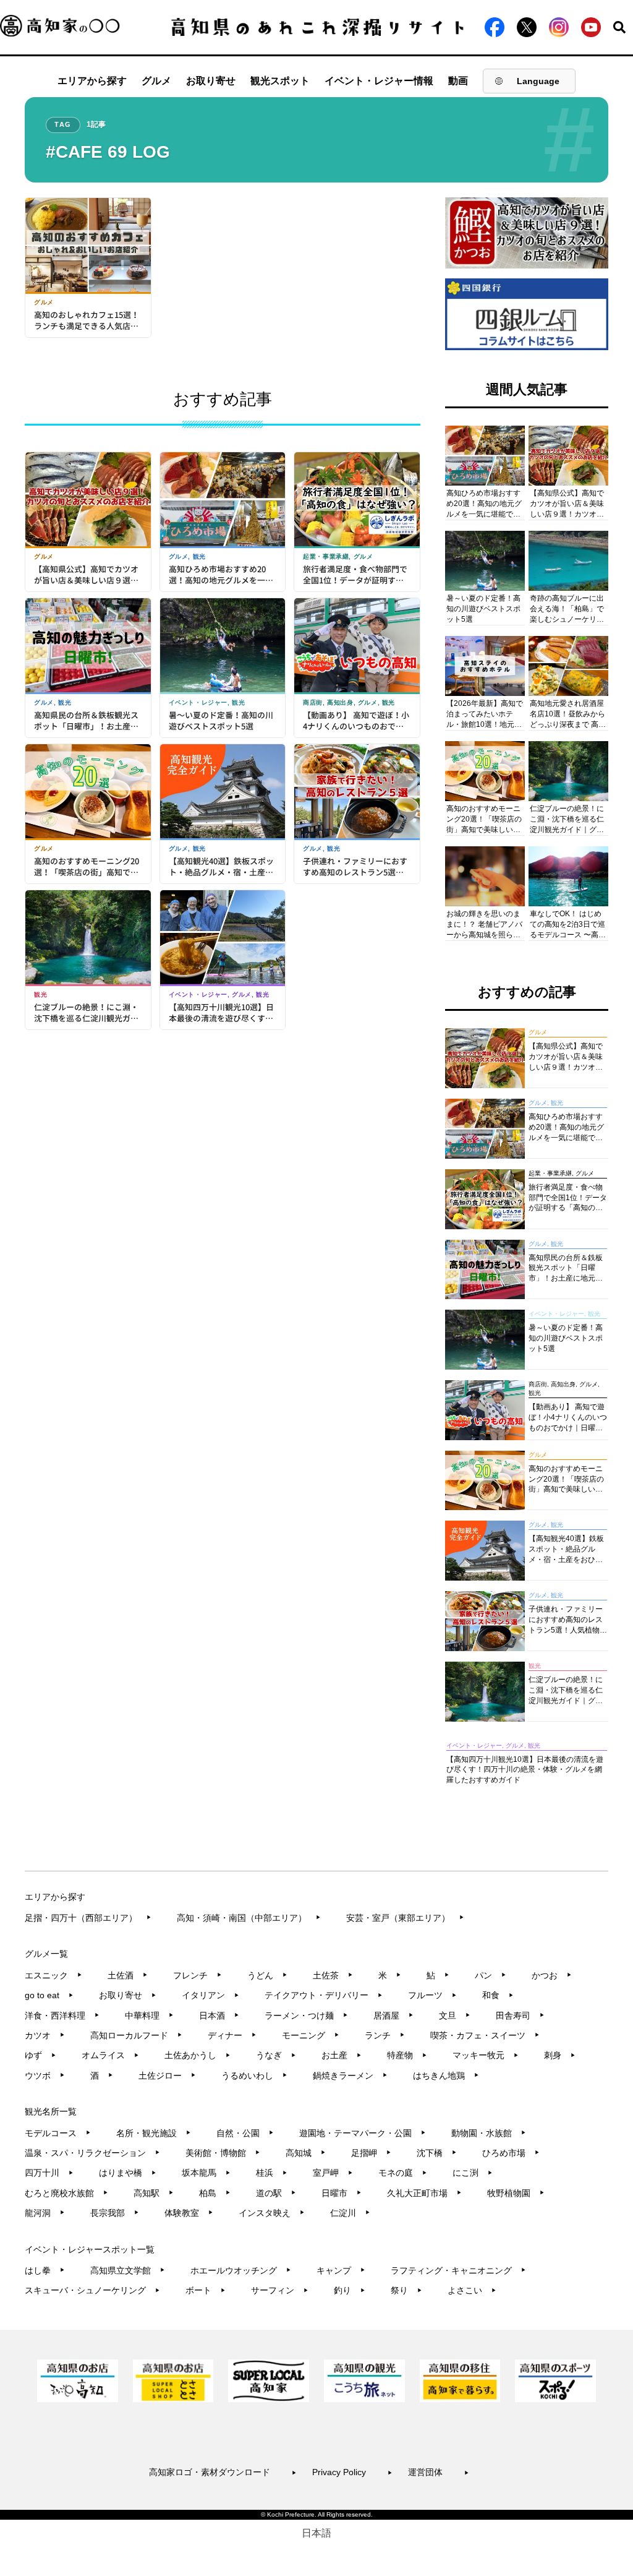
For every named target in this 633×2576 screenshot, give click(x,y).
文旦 (455, 2016)
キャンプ (341, 2270)
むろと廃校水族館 (66, 2193)
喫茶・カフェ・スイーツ (485, 2035)
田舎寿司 (520, 2016)
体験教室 (189, 2213)
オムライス (110, 2055)
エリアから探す (92, 81)
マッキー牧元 (486, 2055)
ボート (206, 2290)
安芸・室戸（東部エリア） (405, 1918)
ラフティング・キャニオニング (458, 2270)
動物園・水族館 (489, 2133)
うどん (267, 1975)
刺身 (560, 2055)
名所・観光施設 (154, 2133)
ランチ (385, 2035)
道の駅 (276, 2193)
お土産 (342, 2055)
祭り (406, 2290)
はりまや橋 (128, 2173)
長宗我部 (115, 2213)
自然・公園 (245, 2133)
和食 (498, 1995)
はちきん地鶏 (446, 2076)
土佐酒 (128, 1975)
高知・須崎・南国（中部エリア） (249, 1918)
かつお (552, 1975)
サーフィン (280, 2290)
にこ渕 (473, 2173)
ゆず (40, 2055)
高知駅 (154, 2193)
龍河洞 (45, 2213)
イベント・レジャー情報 (379, 81)
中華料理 (149, 2016)
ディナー (232, 2035)
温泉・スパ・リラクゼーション (92, 2153)
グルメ (156, 81)
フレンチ (198, 1975)
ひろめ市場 (511, 2153)
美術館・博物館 (223, 2153)
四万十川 (49, 2173)
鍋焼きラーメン (350, 2076)
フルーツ (432, 1995)
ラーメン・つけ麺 (306, 2016)
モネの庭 (403, 2173)
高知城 (306, 2153)
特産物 (407, 2055)
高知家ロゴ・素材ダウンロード (223, 2472)
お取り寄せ (211, 81)
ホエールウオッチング (241, 2270)
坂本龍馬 (206, 2173)
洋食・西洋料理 (62, 2016)
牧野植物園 (516, 2193)
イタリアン (210, 1995)
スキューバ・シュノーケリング (92, 2290)
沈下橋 (437, 2153)
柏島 (215, 2193)
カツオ (45, 2035)
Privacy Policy (352, 2472)
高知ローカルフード (136, 2035)
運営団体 (439, 2472)
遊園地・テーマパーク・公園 (363, 2133)
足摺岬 (371, 2153)
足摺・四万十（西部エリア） (88, 1918)
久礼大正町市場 (424, 2193)
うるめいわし (254, 2076)
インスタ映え (272, 2213)
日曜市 (342, 2193)
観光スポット (280, 81)
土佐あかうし (198, 2055)
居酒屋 (393, 2016)
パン (491, 1975)
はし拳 (45, 2270)
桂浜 (272, 2173)
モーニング (311, 2035)
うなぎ (276, 2055)
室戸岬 (333, 2173)
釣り (350, 2290)
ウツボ (45, 2076)
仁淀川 (350, 2213)
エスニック (53, 1975)
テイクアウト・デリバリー (324, 1995)
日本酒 (219, 2016)
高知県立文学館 (128, 2270)
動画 (458, 81)
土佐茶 (333, 1975)
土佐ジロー (167, 2076)
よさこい (472, 2290)
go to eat (49, 1995)
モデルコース (58, 2133)
